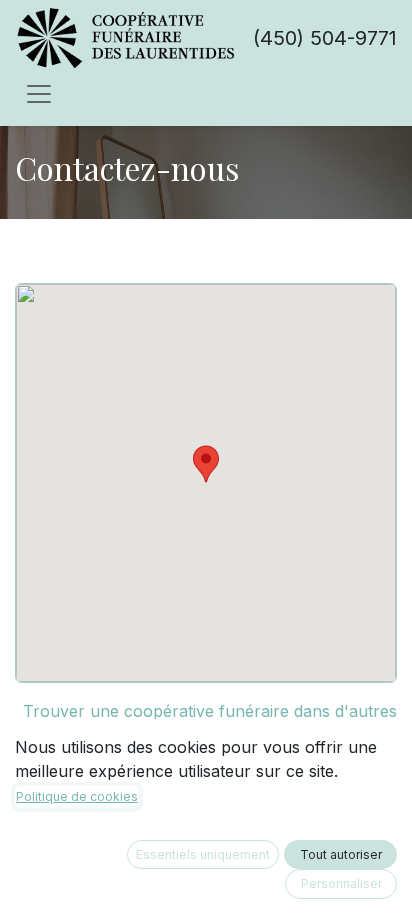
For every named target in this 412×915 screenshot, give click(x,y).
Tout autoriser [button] (341, 854)
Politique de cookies (77, 796)
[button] (206, 464)
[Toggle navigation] (39, 93)
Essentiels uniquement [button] (203, 854)
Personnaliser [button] (341, 883)
